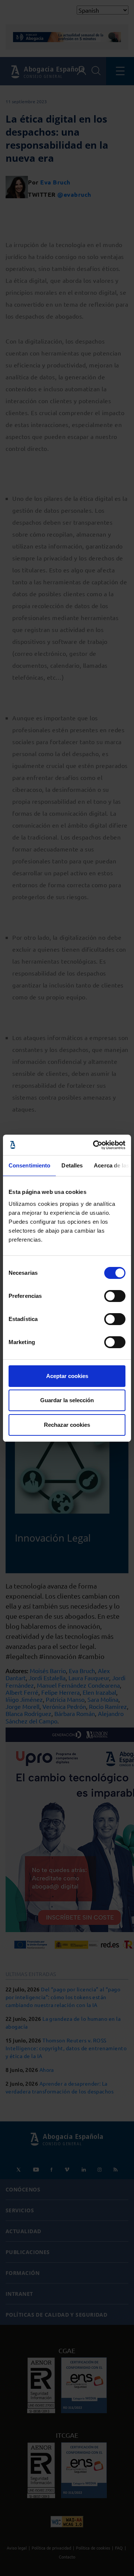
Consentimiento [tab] (29, 1165)
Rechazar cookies (67, 1425)
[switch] (115, 1296)
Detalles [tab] (72, 1165)
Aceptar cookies (67, 1376)
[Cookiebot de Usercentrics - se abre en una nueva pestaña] (95, 1145)
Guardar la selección (67, 1400)
